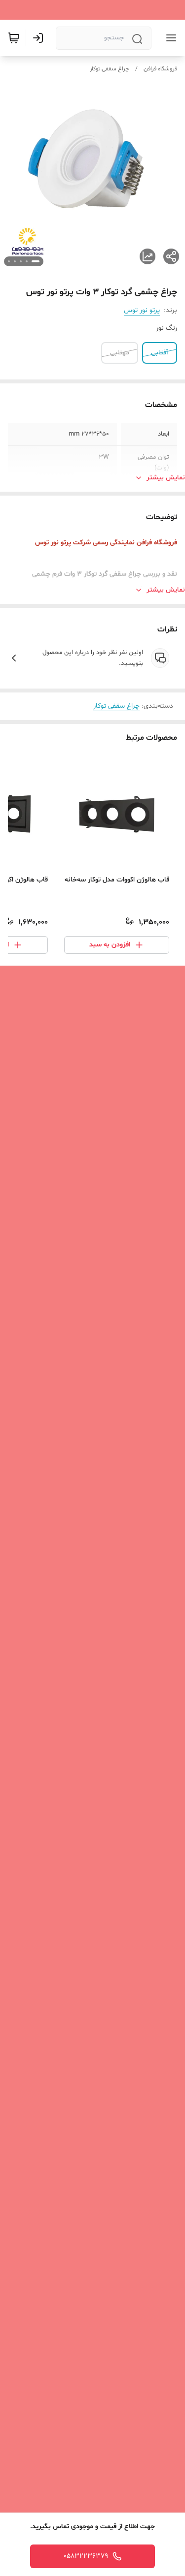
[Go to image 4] (15, 261)
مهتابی (120, 353)
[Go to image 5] (9, 261)
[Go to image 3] (21, 261)
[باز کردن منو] (169, 38)
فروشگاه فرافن (160, 69)
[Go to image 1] (36, 261)
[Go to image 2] (27, 261)
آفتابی (160, 353)
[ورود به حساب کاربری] (40, 38)
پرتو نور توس (142, 310)
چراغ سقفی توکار (110, 69)
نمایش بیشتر (166, 478)
